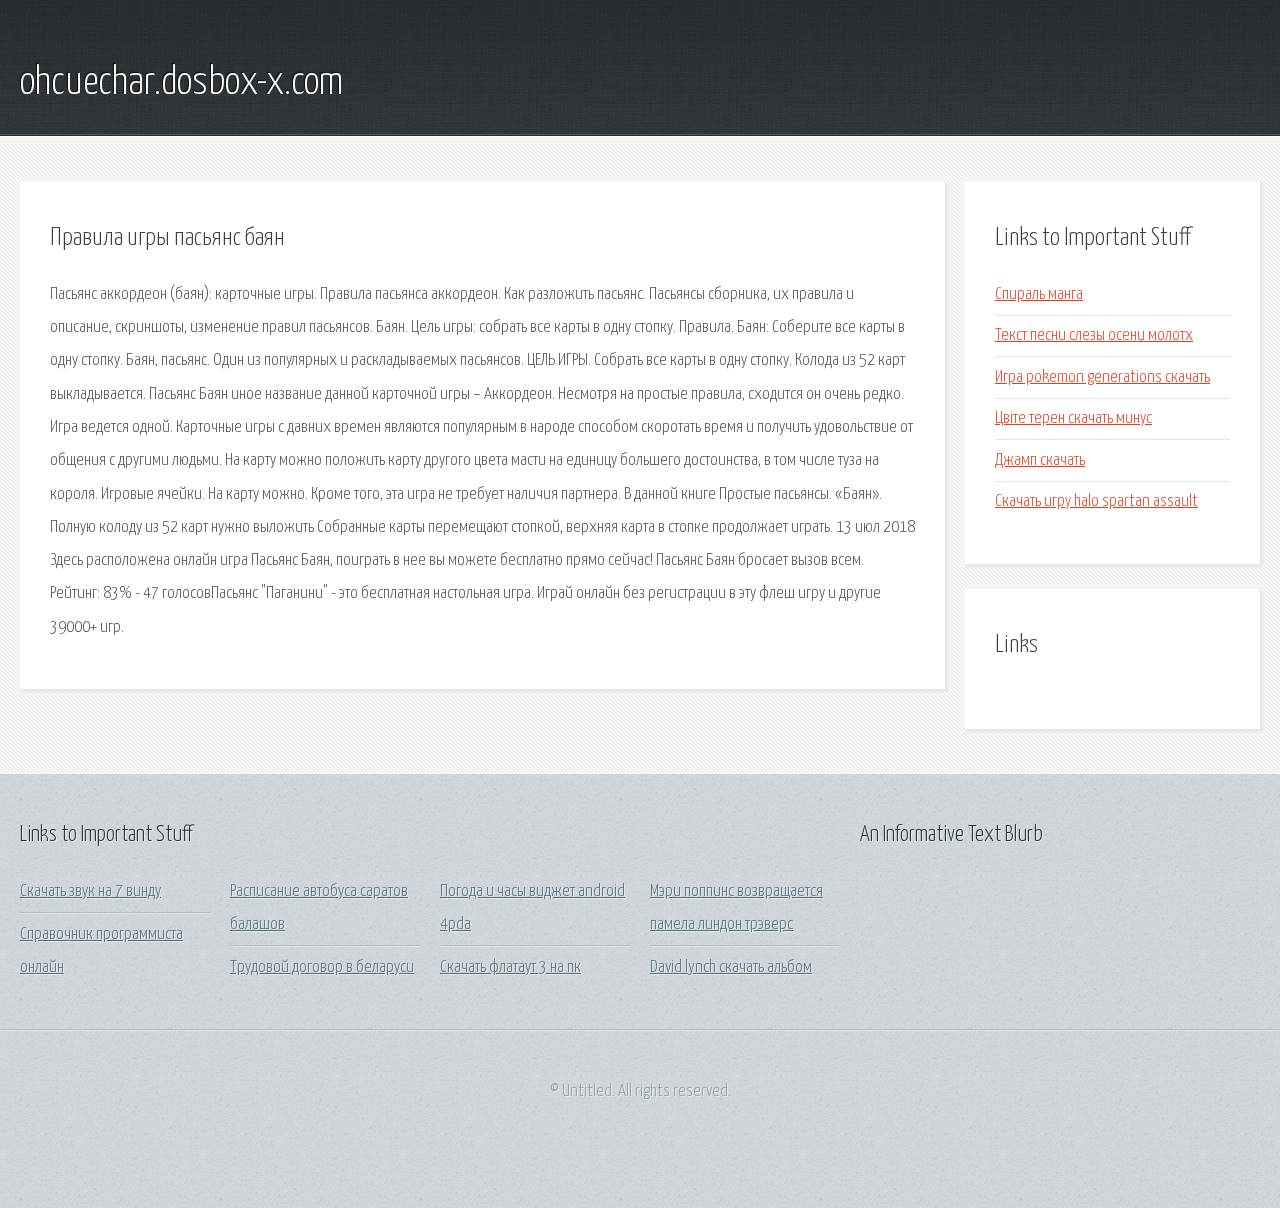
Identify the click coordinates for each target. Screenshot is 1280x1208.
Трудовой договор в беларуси (322, 967)
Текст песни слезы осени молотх (1094, 335)
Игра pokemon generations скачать (1102, 377)
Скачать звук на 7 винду (90, 891)
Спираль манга (1039, 294)
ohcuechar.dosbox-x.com (181, 83)
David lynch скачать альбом (731, 967)
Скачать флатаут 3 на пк (510, 967)
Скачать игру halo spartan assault (1096, 501)
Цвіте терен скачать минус (1073, 418)
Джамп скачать (1040, 460)
